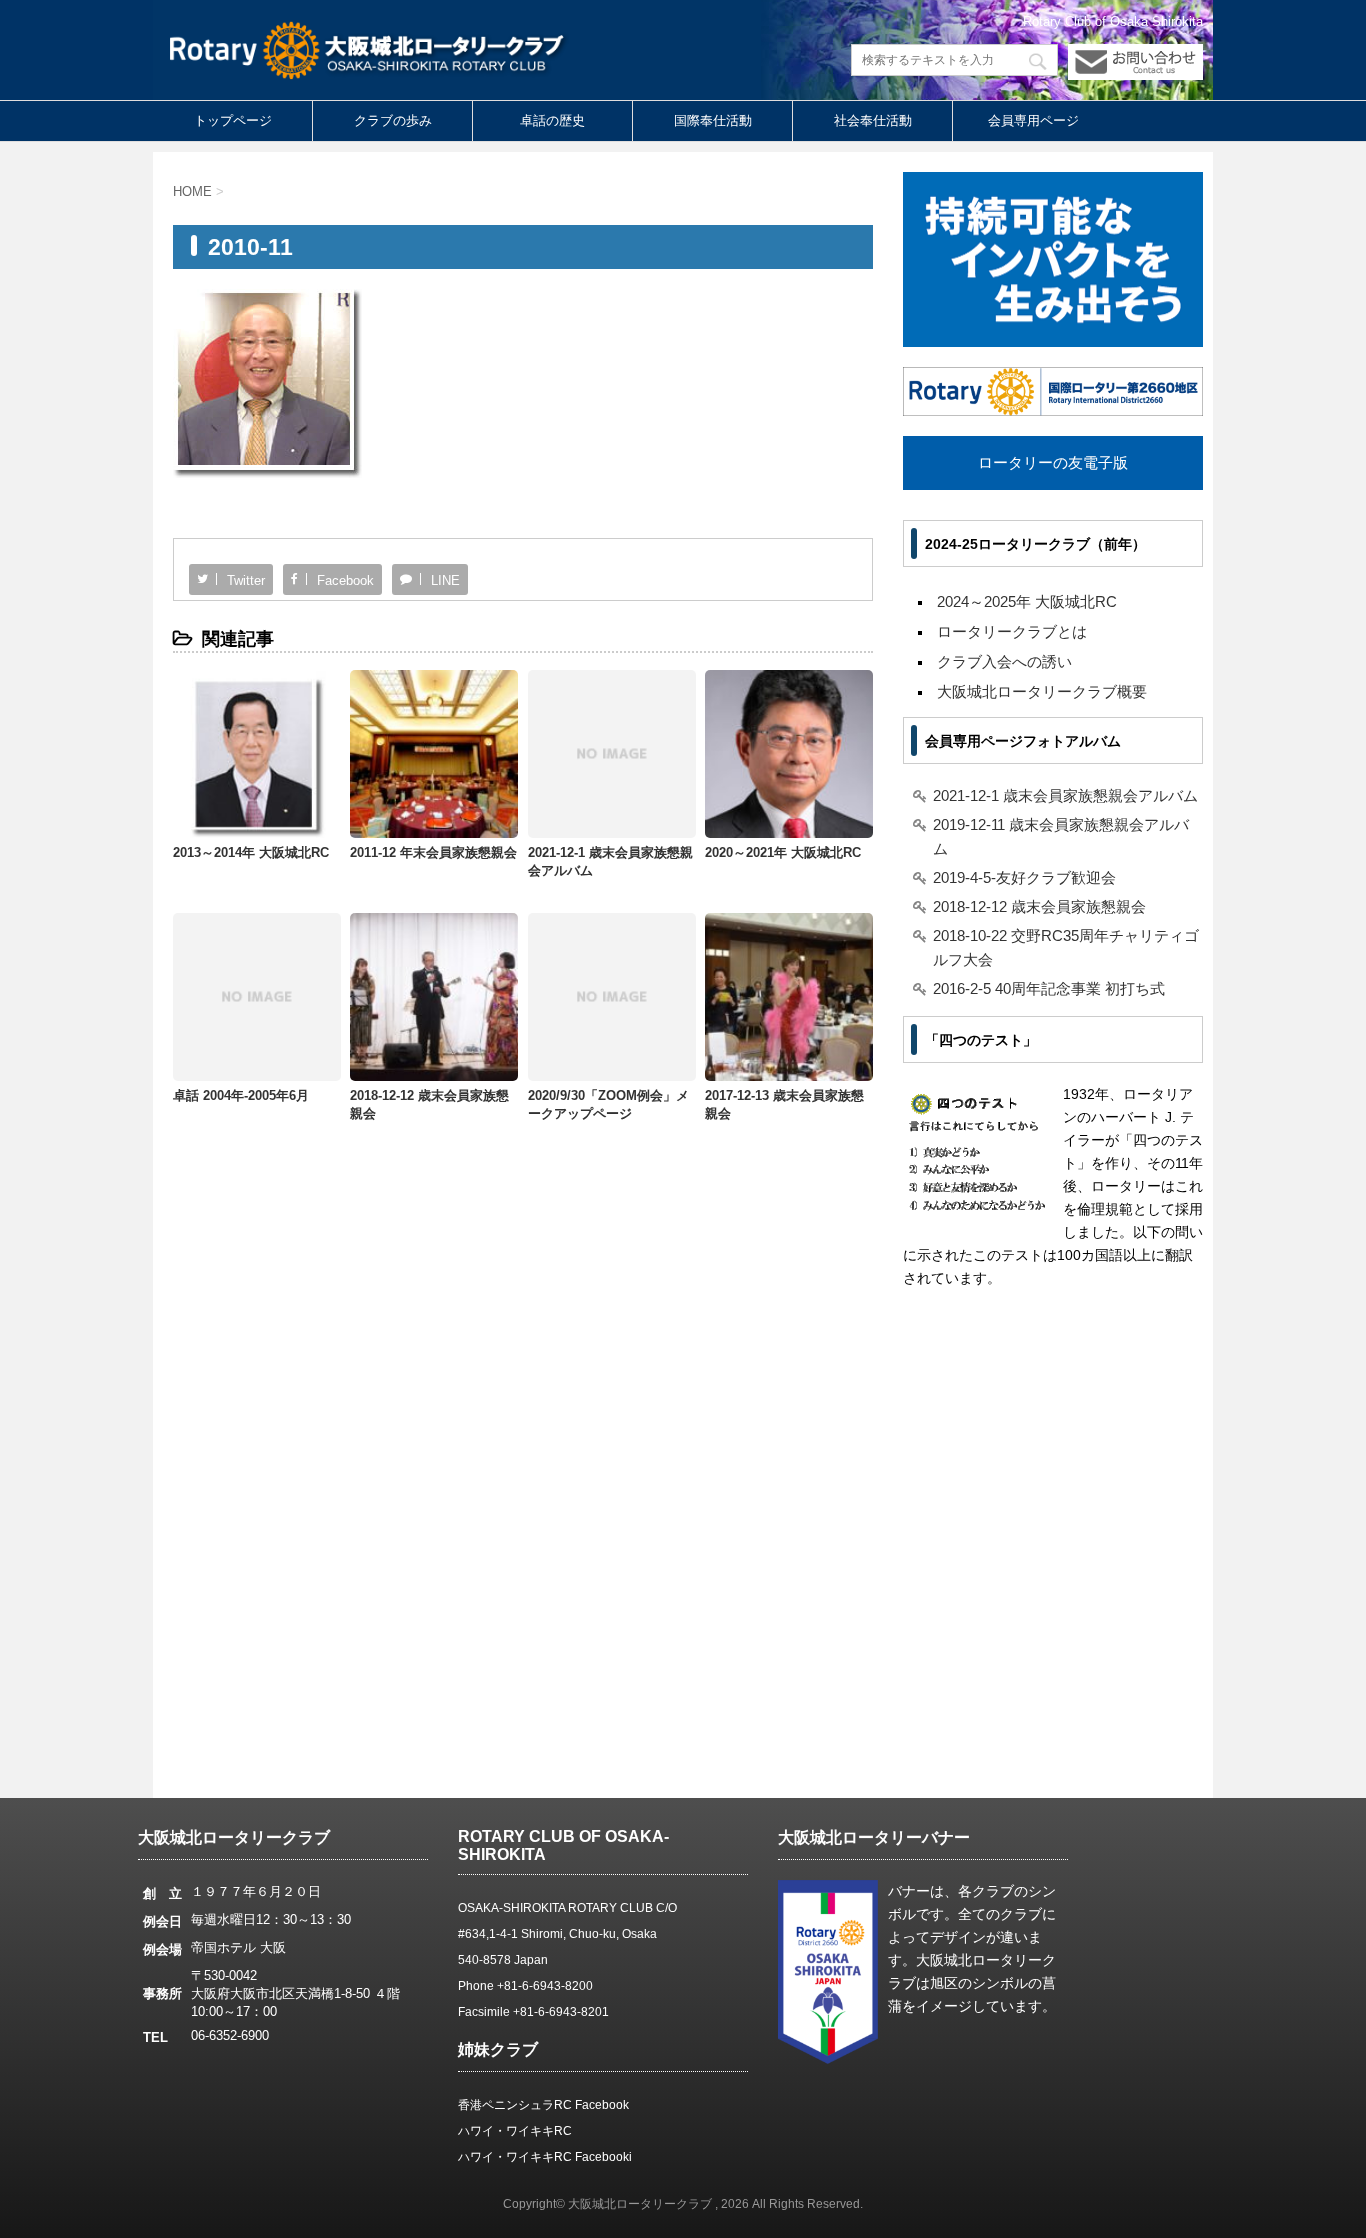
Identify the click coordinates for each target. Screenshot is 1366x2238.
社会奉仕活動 (873, 120)
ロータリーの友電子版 (1053, 462)
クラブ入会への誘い (1004, 661)
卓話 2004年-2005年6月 (241, 1095)
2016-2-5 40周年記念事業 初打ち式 (1049, 988)
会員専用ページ (1033, 120)
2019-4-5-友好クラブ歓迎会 (1024, 877)
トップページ (233, 120)
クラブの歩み (393, 120)
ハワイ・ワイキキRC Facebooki (545, 2157)
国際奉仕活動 (713, 120)
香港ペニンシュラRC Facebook (543, 2105)
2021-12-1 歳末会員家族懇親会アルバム (1065, 795)
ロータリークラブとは (1012, 631)
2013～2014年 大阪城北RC (251, 852)
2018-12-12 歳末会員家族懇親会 (1039, 906)
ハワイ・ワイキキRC (515, 2131)
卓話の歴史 (552, 120)
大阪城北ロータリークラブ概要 (1042, 691)
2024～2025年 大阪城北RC (1027, 601)
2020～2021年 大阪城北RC (783, 852)
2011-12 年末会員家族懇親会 (433, 852)
